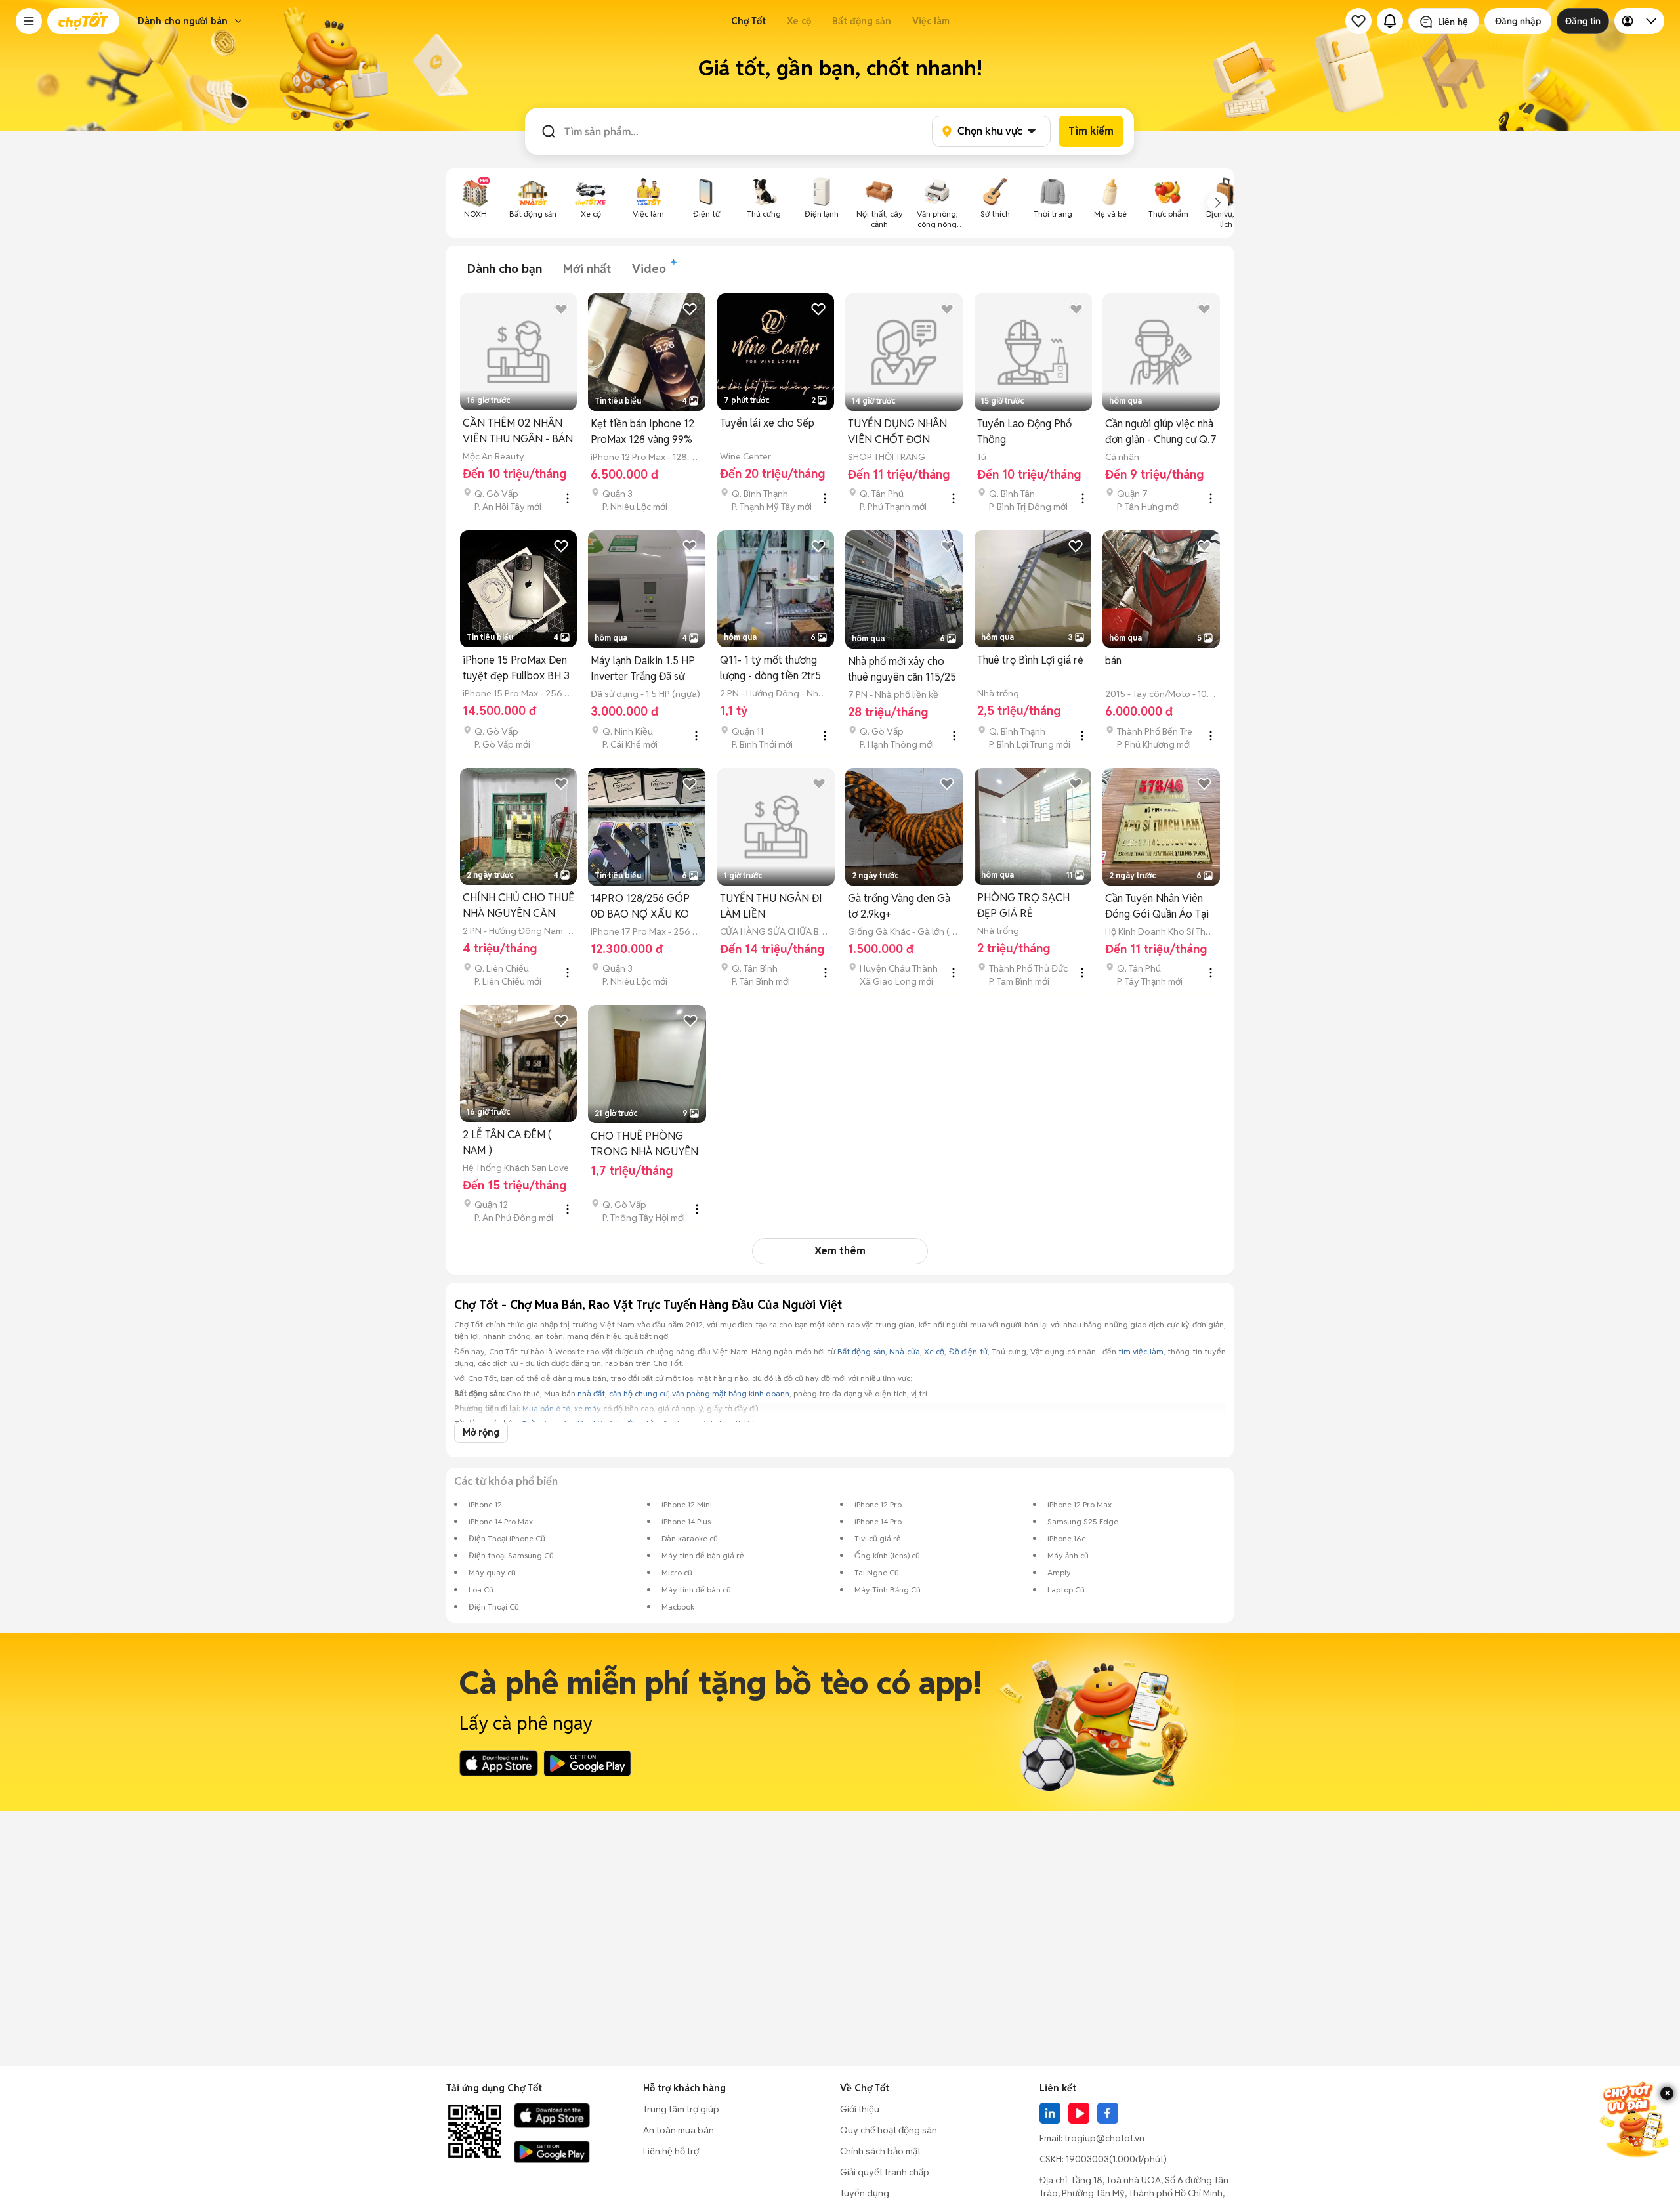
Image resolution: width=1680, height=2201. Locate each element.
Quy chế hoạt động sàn (889, 2130)
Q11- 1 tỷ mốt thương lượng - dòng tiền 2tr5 (770, 668)
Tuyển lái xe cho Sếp (767, 423)
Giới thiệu (860, 2109)
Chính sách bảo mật (880, 2151)
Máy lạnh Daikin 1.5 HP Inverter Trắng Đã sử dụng (643, 669)
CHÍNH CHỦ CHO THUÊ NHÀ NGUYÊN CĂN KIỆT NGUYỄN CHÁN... (518, 906)
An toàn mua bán (679, 2130)
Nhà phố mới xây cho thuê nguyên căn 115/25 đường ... (902, 670)
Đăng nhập (1518, 21)
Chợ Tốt (748, 21)
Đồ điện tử (968, 1351)
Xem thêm (840, 1251)
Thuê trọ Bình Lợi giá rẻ (1030, 660)
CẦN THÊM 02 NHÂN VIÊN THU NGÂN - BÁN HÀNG (518, 432)
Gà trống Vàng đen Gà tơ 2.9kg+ (899, 906)
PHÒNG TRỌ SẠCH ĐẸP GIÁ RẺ (1023, 906)
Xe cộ (799, 21)
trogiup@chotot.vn (1104, 2138)
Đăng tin (1583, 21)
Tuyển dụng (865, 2193)
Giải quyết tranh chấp (885, 2172)
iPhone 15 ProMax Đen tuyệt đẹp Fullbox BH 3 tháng (516, 669)
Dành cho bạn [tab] (505, 269)
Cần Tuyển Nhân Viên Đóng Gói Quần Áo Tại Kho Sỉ (1157, 907)
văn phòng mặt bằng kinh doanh (731, 1393)
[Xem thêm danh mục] (1218, 203)
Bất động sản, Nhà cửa (879, 1351)
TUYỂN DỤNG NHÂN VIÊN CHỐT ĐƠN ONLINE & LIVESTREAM (897, 432)
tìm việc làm (1141, 1351)
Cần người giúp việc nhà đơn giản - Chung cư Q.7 (1161, 432)
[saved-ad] (1358, 21)
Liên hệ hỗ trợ (671, 2151)
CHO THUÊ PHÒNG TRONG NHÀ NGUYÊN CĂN (644, 1144)
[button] (29, 21)
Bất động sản (862, 21)
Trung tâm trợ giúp (681, 2109)
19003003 (1087, 2159)
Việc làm (931, 21)
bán (1113, 661)
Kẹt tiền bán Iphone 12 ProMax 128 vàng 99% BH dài (642, 432)
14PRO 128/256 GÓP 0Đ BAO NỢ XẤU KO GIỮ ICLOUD (640, 907)
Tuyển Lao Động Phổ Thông (1024, 432)
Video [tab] (649, 269)
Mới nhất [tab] (587, 269)
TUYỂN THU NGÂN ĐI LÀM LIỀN (771, 906)
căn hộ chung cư (639, 1393)
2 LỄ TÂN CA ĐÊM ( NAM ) (507, 1143)
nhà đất (591, 1393)
